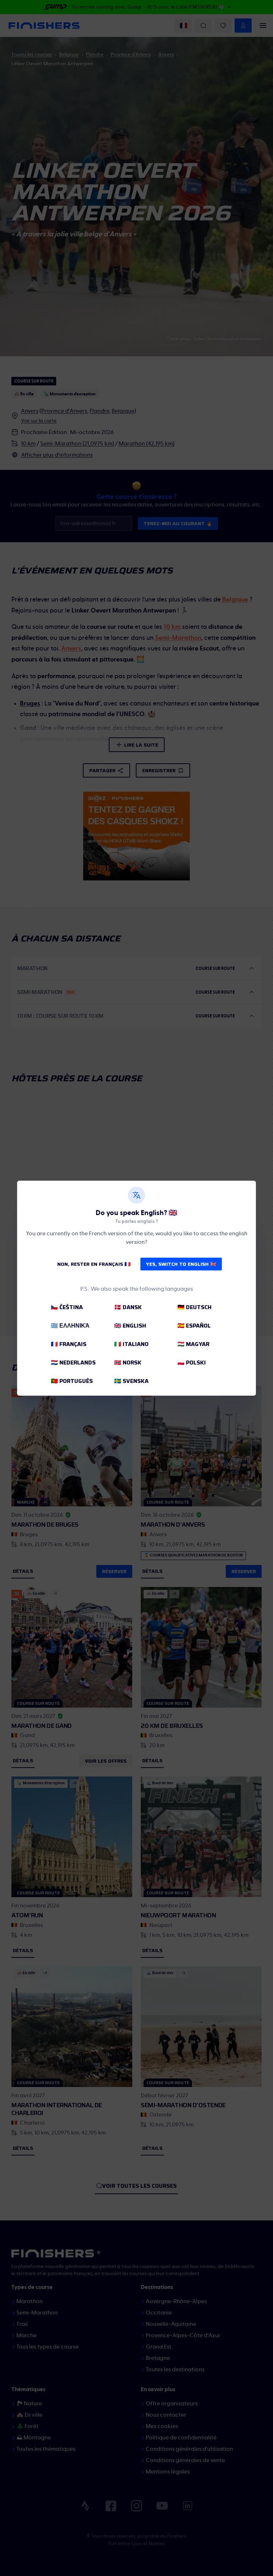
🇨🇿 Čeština (67, 1307)
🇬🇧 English (130, 1326)
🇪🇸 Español (194, 1326)
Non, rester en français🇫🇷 (94, 1264)
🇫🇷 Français (69, 1344)
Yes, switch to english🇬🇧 (181, 1264)
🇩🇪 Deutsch (194, 1307)
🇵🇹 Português (72, 1381)
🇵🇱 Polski (192, 1363)
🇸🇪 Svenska (131, 1381)
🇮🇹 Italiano (131, 1344)
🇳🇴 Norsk (128, 1363)
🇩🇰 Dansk (128, 1307)
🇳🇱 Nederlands (73, 1363)
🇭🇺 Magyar (193, 1344)
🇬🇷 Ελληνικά (70, 1326)
